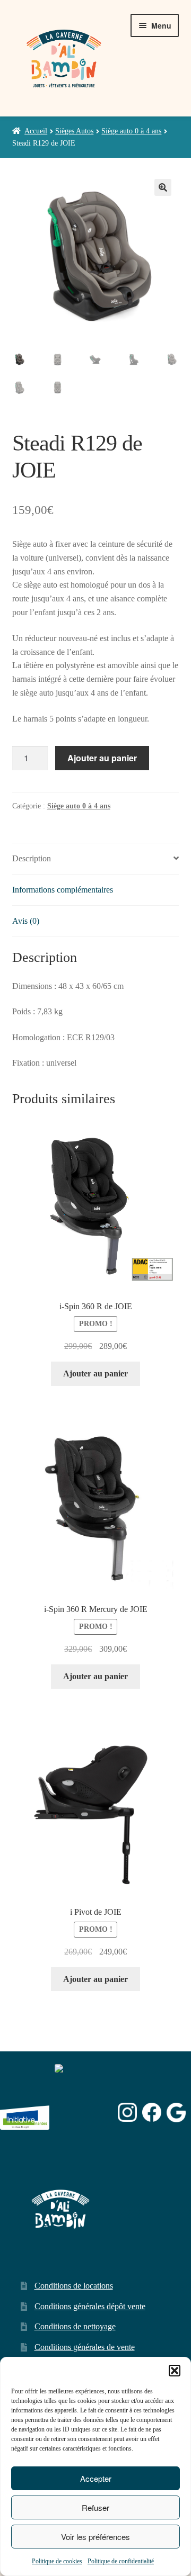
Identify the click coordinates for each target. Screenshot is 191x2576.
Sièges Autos (74, 131)
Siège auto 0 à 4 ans (131, 131)
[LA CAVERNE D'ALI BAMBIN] (81, 2140)
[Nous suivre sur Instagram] (128, 2113)
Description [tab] (32, 858)
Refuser (95, 2507)
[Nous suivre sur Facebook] (152, 2113)
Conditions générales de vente (85, 2347)
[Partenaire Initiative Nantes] (25, 2113)
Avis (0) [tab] (26, 921)
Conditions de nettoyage (75, 2326)
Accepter (96, 2478)
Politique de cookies (57, 2561)
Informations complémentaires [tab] (63, 890)
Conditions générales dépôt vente (90, 2306)
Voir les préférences (95, 2537)
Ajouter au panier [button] (95, 1373)
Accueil (36, 131)
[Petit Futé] (84, 2113)
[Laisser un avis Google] (176, 2113)
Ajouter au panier (102, 758)
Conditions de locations (74, 2286)
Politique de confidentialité (121, 2561)
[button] (175, 2371)
